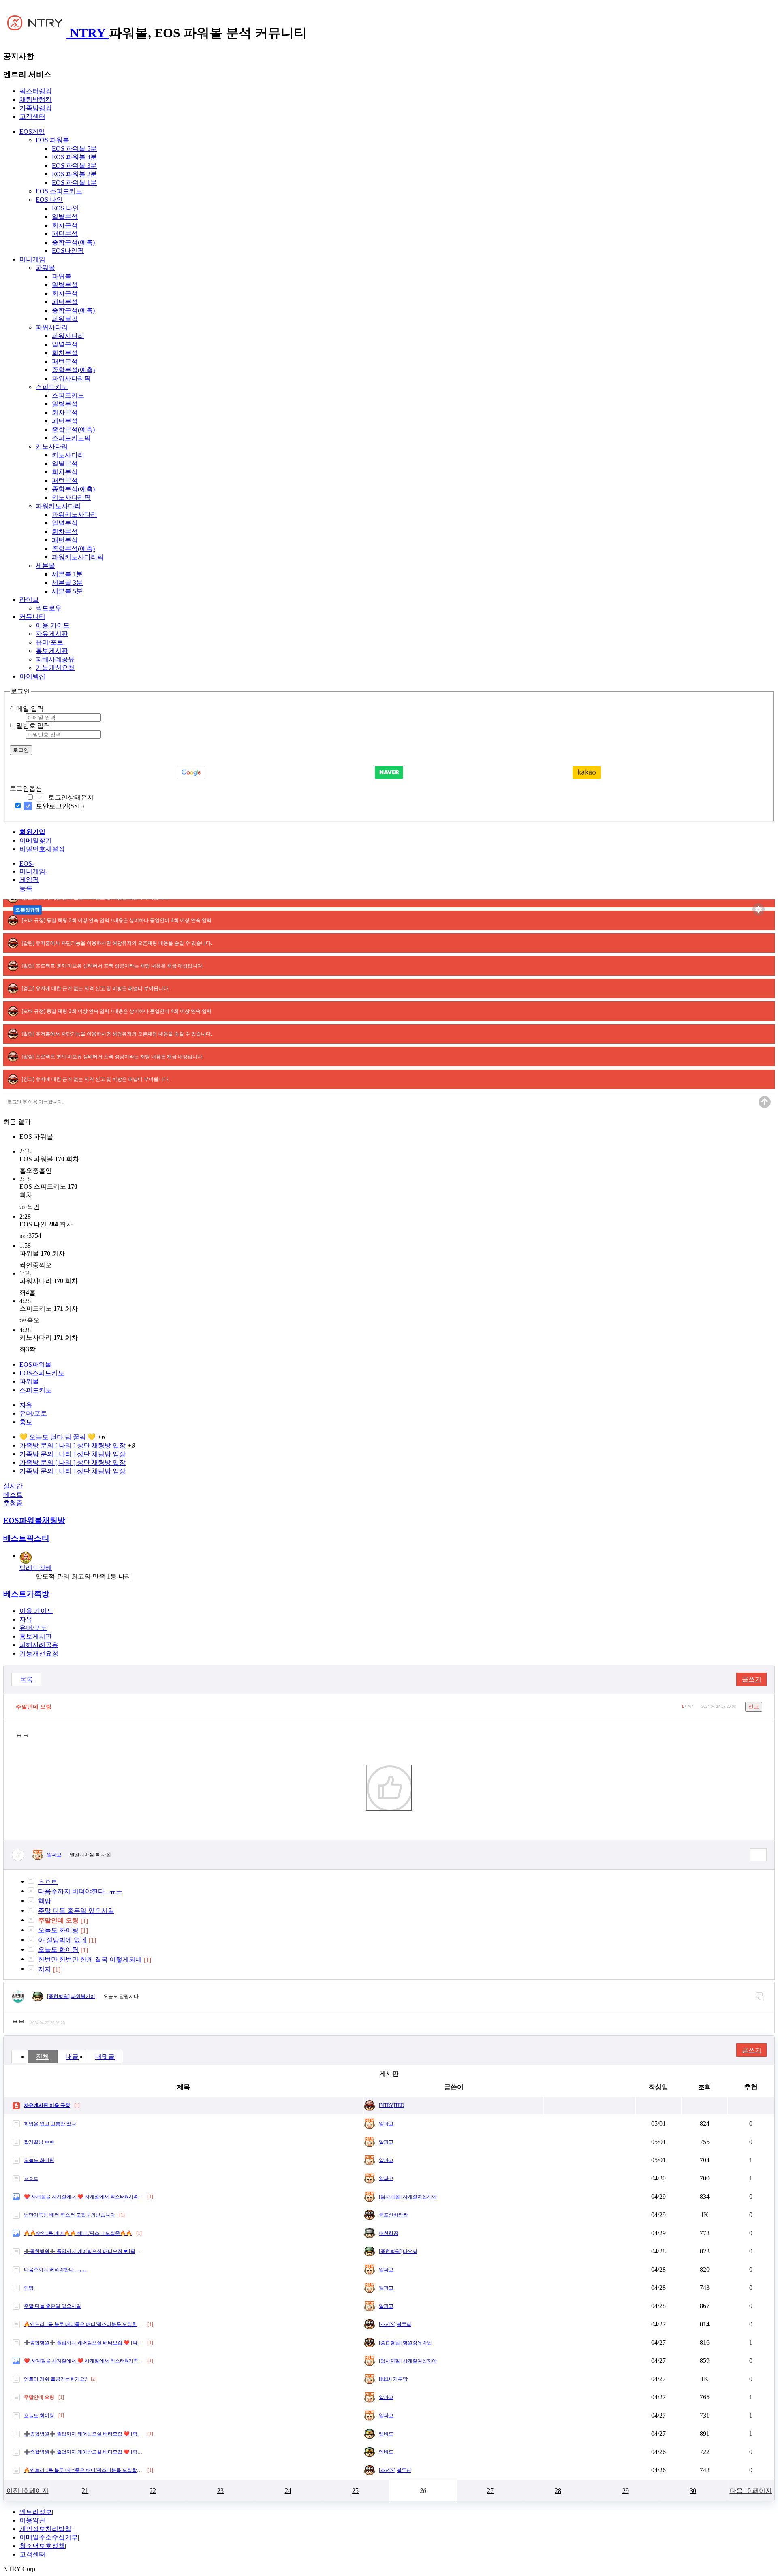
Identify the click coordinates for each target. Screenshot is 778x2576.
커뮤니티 (32, 617)
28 (558, 2491)
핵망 (45, 1901)
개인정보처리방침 (45, 2529)
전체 (43, 2057)
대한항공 (389, 2233)
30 (693, 2491)
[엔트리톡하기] (760, 1997)
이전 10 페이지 (28, 2491)
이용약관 (32, 2520)
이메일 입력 (27, 709)
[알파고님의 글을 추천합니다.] (389, 1788)
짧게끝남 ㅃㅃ (39, 2142)
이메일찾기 (36, 840)
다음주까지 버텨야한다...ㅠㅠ (80, 1891)
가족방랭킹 (36, 108)
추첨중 (13, 1503)
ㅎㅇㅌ (48, 1882)
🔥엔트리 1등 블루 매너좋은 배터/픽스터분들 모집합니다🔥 (84, 2324)
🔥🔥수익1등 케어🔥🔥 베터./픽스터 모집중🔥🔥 (78, 2233)
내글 (72, 2057)
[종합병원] (58, 1996)
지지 (45, 1969)
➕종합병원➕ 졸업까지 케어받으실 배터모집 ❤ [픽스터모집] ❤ (84, 2251)
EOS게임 (32, 132)
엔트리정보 (36, 2512)
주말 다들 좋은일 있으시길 (76, 1911)
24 (288, 2491)
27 (490, 2491)
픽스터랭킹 (36, 91)
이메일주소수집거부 (49, 2537)
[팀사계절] (390, 2197)
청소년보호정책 (42, 2546)
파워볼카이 (83, 1996)
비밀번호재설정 (42, 849)
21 (85, 2491)
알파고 (54, 1855)
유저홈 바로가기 (758, 1855)
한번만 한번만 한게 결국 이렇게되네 (90, 1959)
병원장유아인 (417, 2343)
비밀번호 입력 (30, 726)
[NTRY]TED (392, 2105)
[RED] (385, 2379)
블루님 (404, 2324)
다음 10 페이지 (751, 2491)
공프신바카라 (393, 2215)
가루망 (400, 2379)
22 (153, 2491)
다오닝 (410, 2251)
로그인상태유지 (71, 797)
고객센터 (32, 117)
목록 (26, 1679)
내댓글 (105, 2057)
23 (220, 2491)
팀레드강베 (36, 1568)
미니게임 (32, 259)
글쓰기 (752, 1679)
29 (626, 2491)
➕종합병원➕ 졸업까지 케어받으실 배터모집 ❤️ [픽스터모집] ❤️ (84, 2343)
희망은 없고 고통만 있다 (50, 2124)
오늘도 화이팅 (58, 1930)
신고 (754, 1706)
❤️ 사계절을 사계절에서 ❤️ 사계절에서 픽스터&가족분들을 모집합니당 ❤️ (84, 2197)
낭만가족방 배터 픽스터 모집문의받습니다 (69, 2215)
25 (355, 2491)
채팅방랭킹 (36, 99)
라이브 (29, 600)
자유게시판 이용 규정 (47, 2105)
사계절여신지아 (420, 2197)
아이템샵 (32, 676)
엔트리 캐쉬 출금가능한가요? (55, 2379)
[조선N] (387, 2324)
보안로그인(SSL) (60, 806)
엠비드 (386, 2434)
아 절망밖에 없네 (62, 1940)
